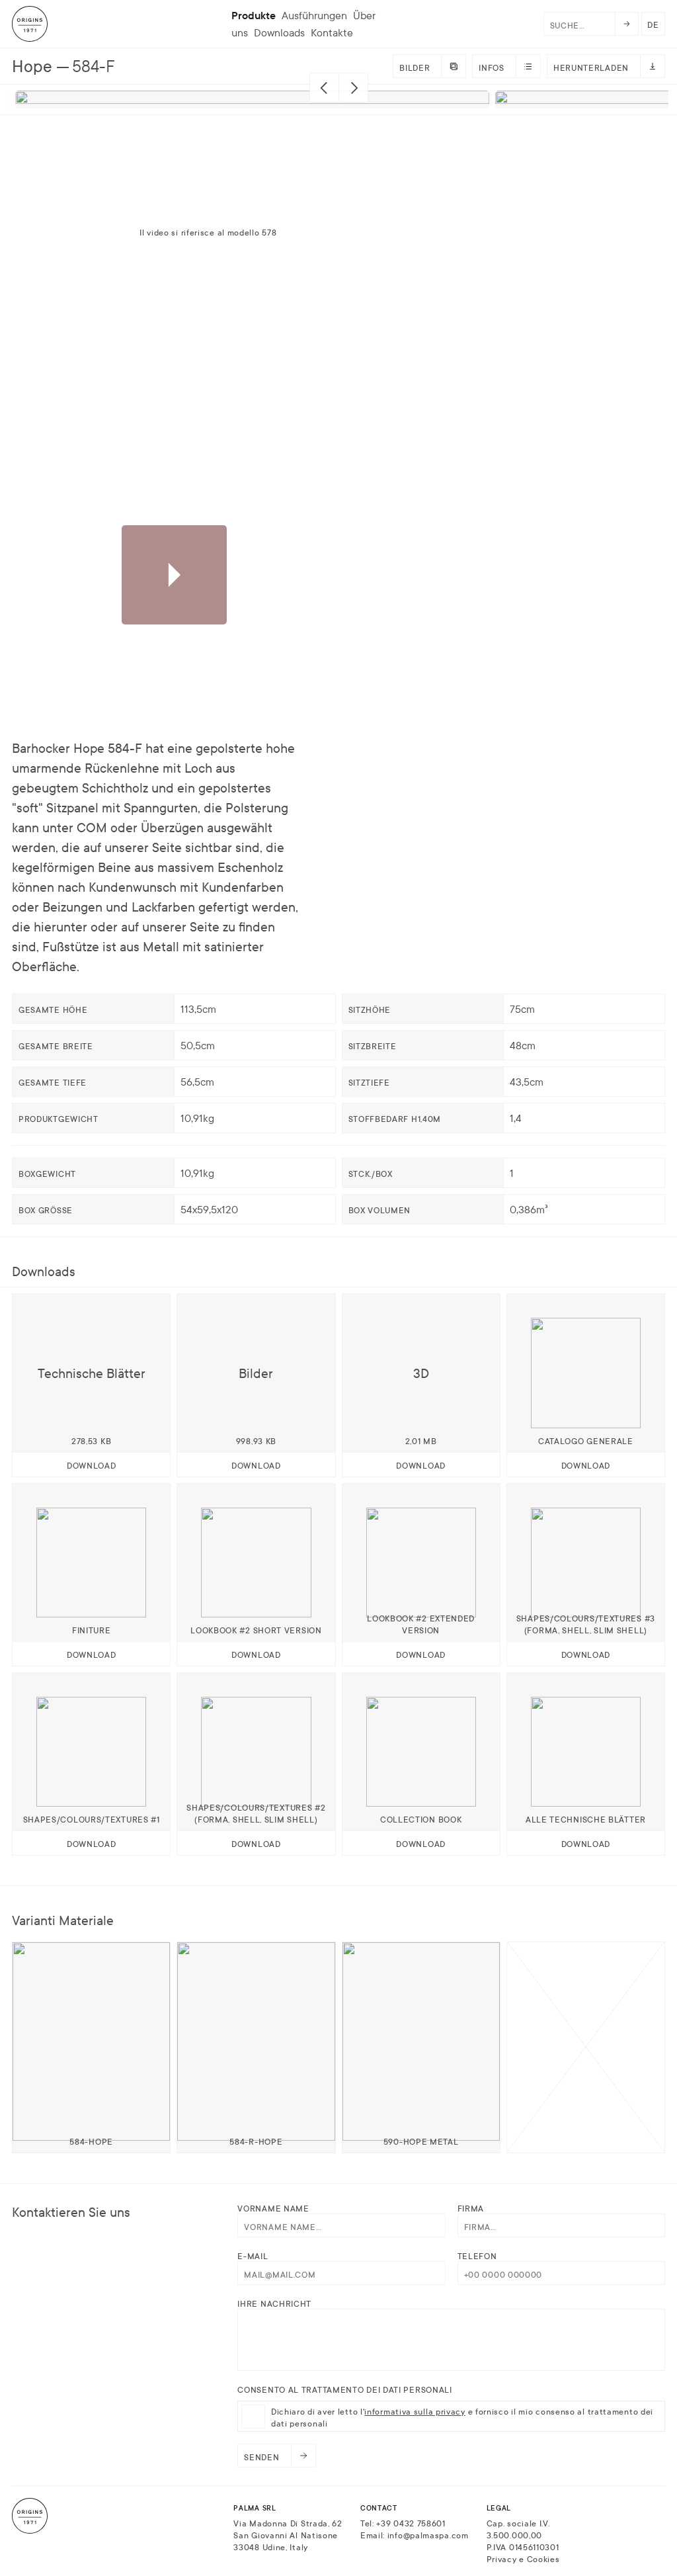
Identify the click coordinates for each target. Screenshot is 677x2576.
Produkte (254, 15)
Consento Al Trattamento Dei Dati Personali (344, 2389)
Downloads (279, 32)
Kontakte (332, 32)
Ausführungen (314, 15)
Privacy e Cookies (523, 2558)
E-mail (253, 2255)
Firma (471, 2208)
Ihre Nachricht (274, 2303)
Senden (261, 2456)
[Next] (353, 88)
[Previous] (324, 88)
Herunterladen (591, 67)
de (653, 24)
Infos (492, 67)
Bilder (415, 67)
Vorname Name (273, 2208)
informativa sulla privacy (415, 2411)
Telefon (477, 2255)
